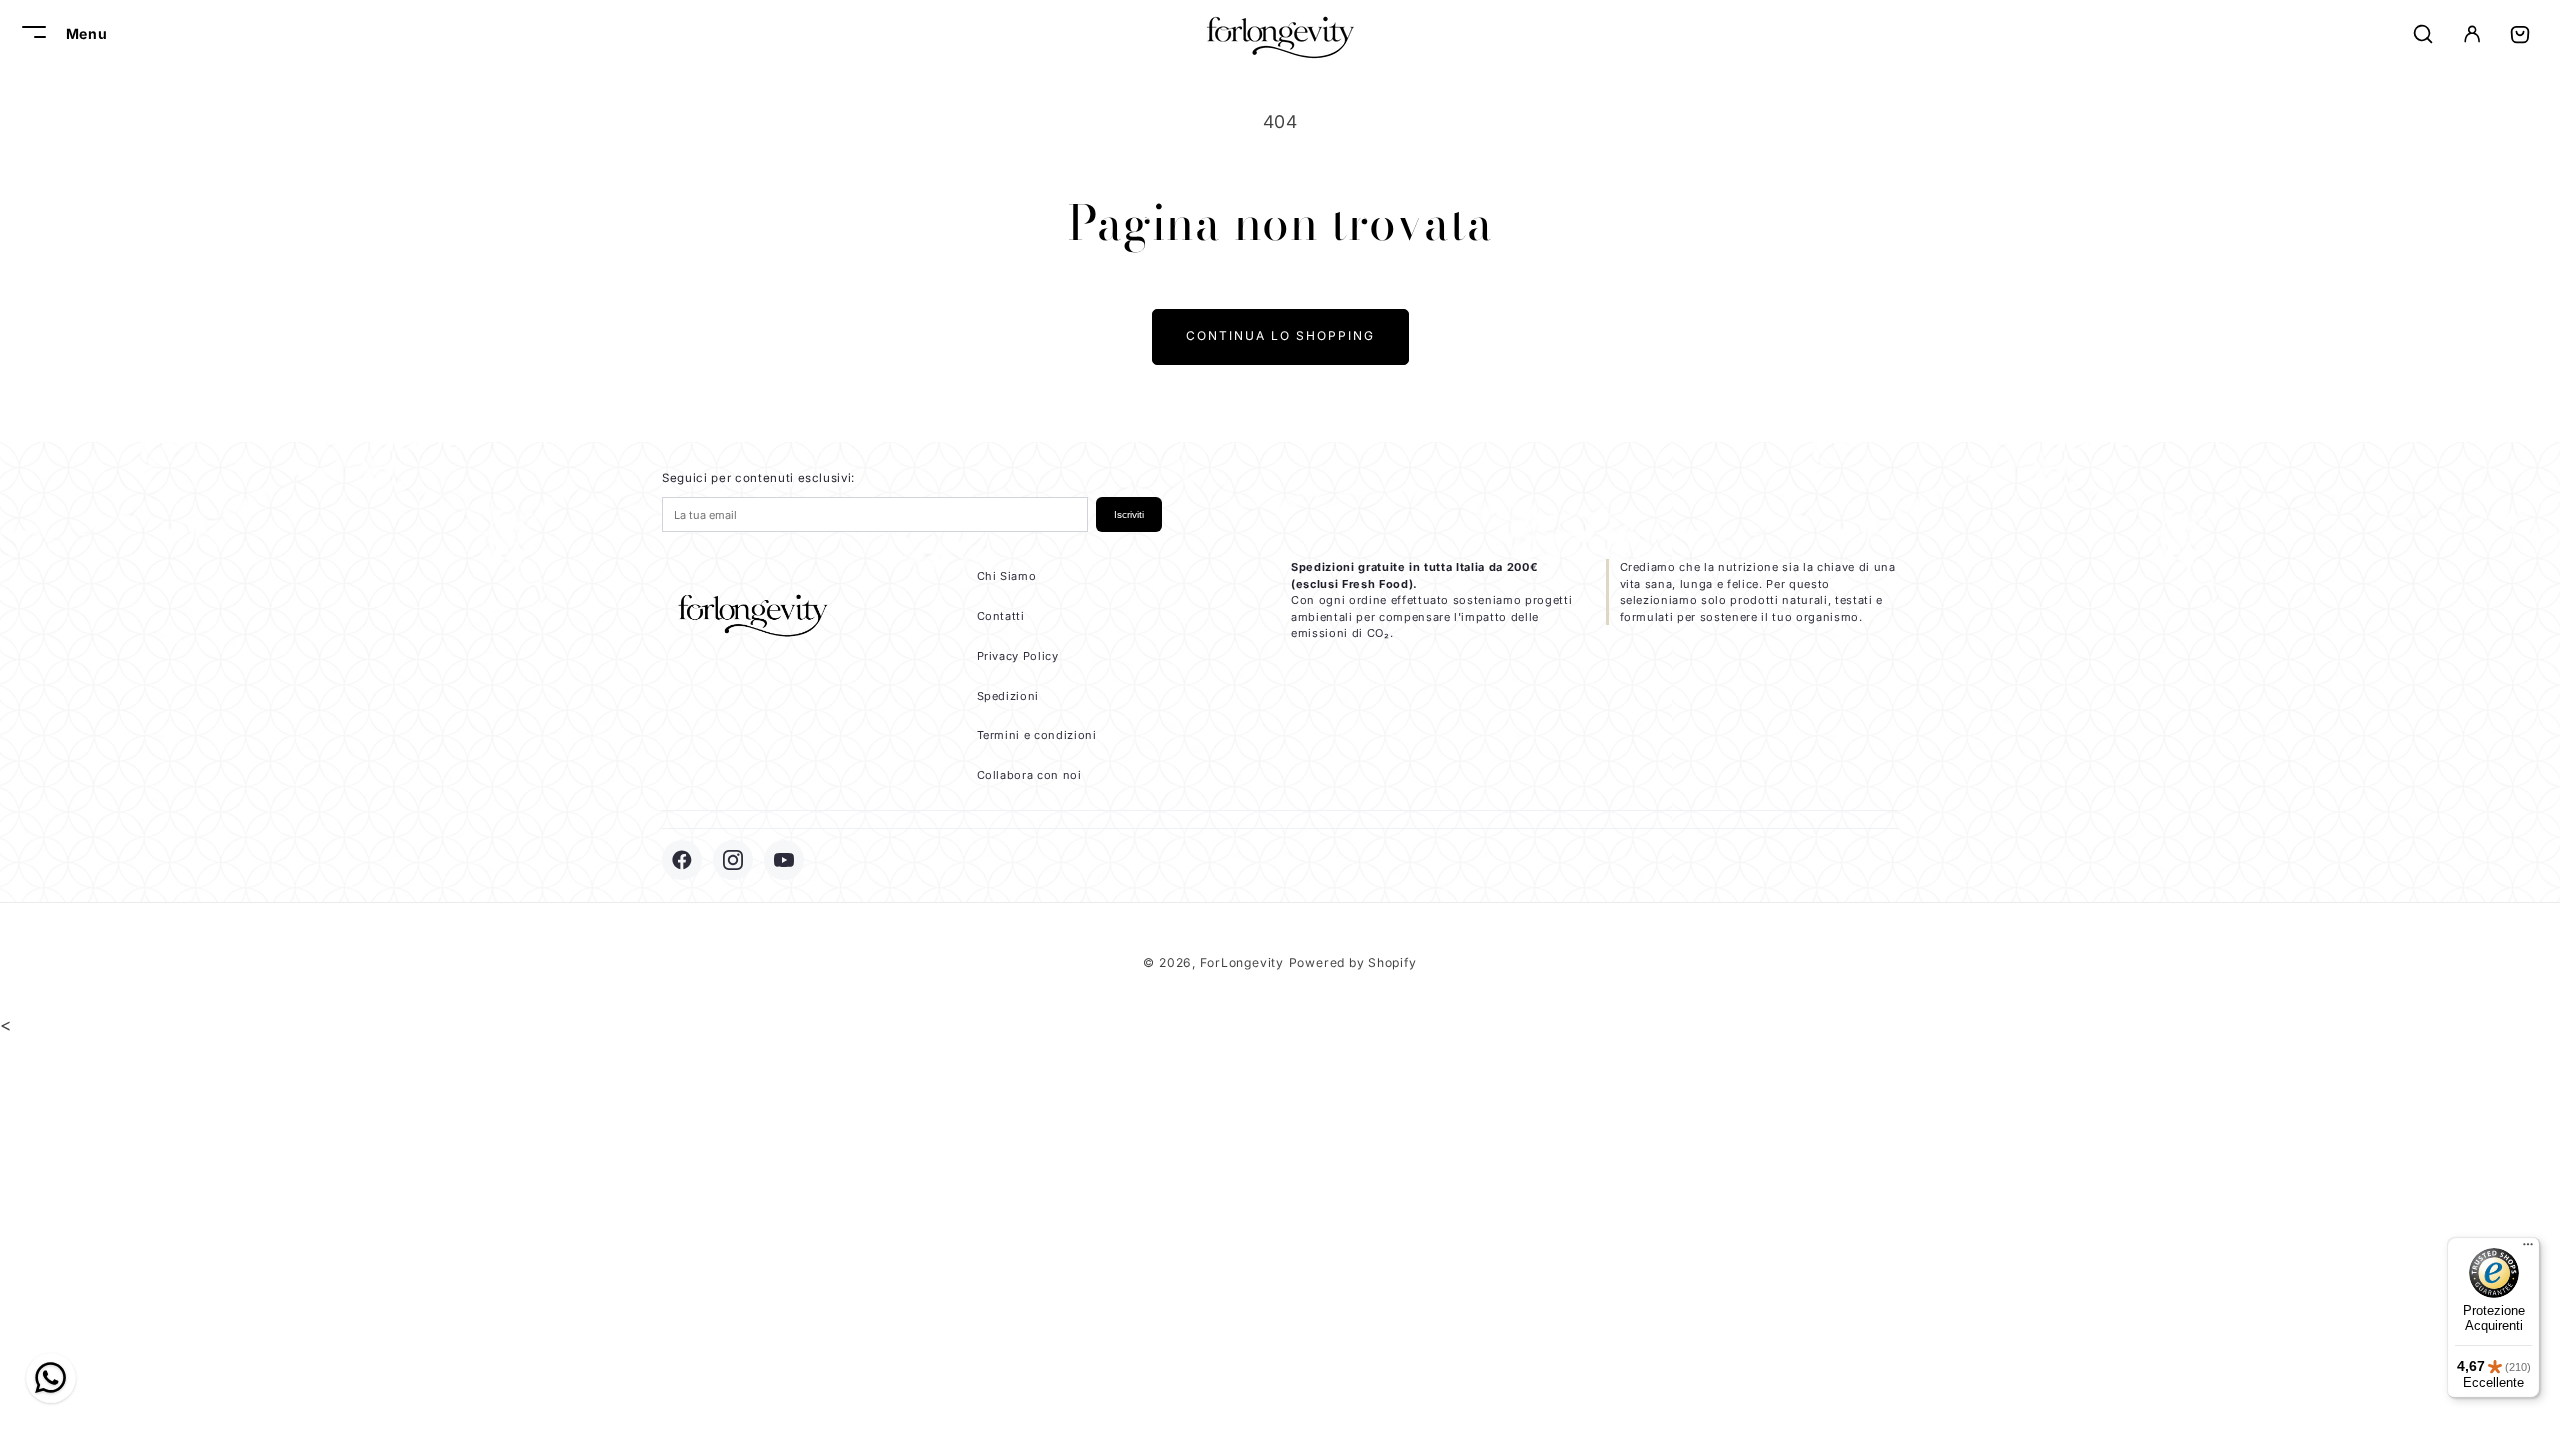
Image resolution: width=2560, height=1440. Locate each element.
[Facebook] (682, 860)
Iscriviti (1129, 514)
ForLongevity (1242, 962)
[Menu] (2528, 1249)
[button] (31, 34)
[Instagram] (733, 860)
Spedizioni (1008, 696)
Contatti (1001, 616)
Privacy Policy (1018, 656)
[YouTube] (784, 860)
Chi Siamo (1007, 576)
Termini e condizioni (1037, 735)
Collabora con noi (1029, 775)
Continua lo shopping (1280, 335)
